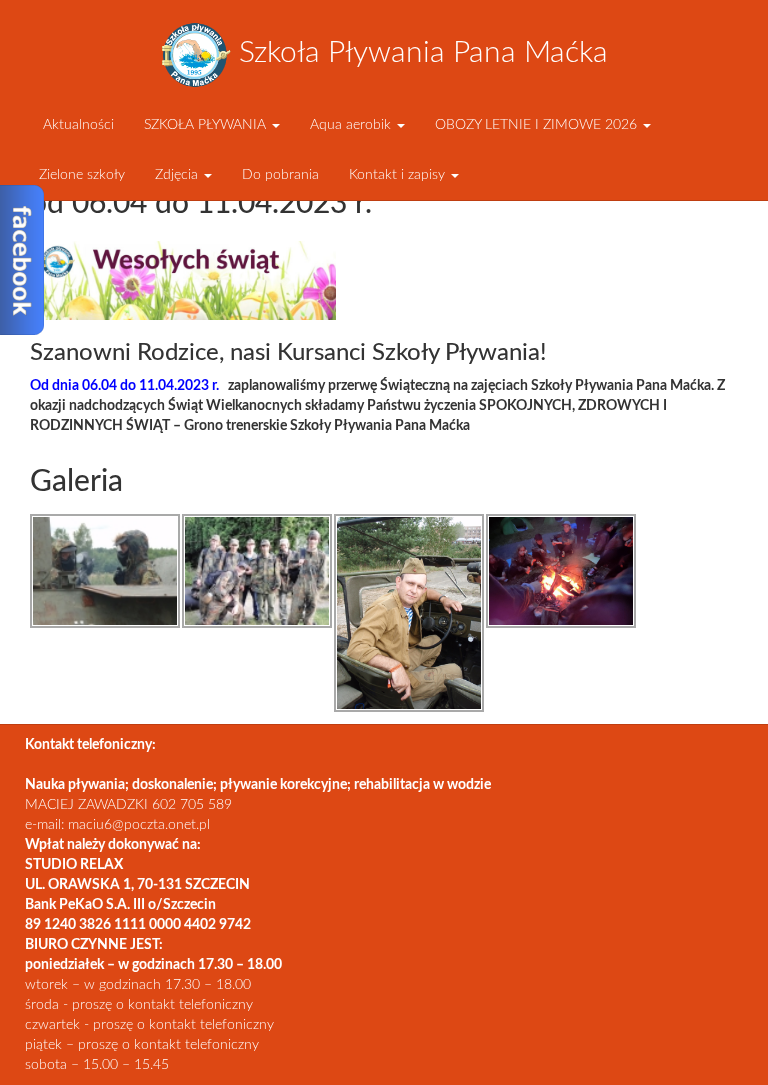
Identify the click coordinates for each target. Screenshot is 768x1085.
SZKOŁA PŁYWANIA (207, 125)
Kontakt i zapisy (399, 175)
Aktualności (76, 125)
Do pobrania (280, 175)
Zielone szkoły (82, 175)
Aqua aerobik (352, 125)
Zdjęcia (178, 175)
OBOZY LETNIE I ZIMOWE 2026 (538, 125)
